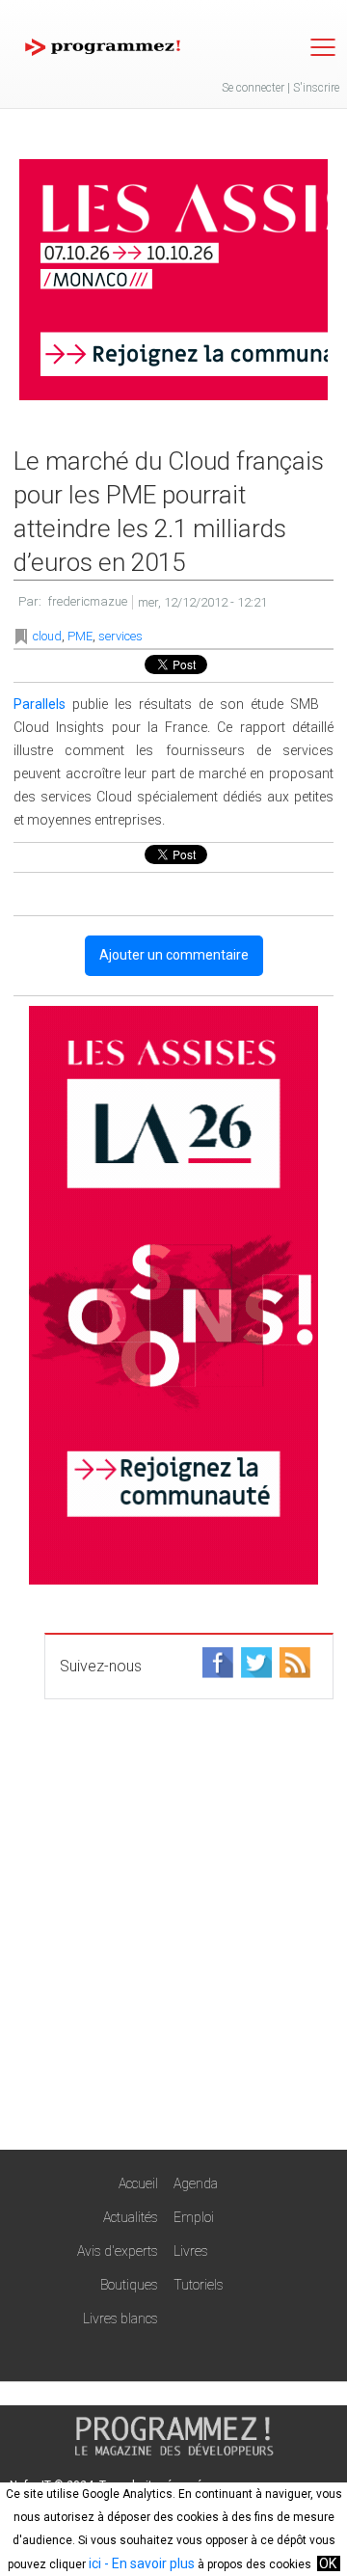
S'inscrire (316, 88)
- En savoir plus (148, 2563)
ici (95, 2563)
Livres (191, 2251)
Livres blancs (120, 2318)
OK (328, 2563)
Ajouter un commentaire (174, 955)
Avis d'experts (118, 2251)
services (120, 636)
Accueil (138, 2183)
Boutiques (129, 2285)
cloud (47, 636)
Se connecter (253, 88)
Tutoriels (199, 2285)
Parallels (40, 704)
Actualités (131, 2217)
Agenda (196, 2183)
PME (80, 636)
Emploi (194, 2217)
